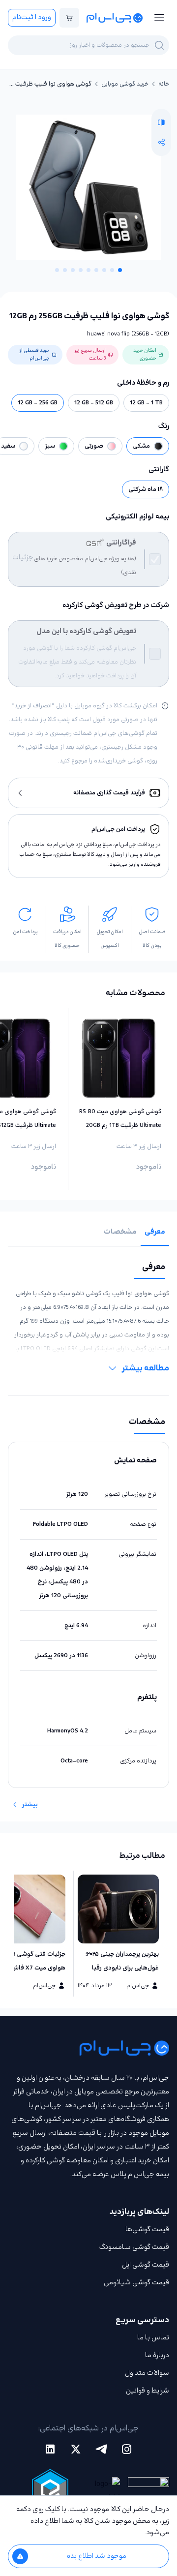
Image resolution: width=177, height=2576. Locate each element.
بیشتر (30, 1805)
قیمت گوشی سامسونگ (134, 2247)
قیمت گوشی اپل (146, 2265)
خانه (164, 84)
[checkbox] (155, 559)
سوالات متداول (147, 2373)
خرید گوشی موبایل (125, 84)
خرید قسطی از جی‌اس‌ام (34, 354)
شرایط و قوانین (147, 2391)
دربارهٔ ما (157, 2355)
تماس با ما (153, 2338)
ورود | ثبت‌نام (32, 17)
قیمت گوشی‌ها (147, 2229)
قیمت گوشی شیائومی (136, 2283)
